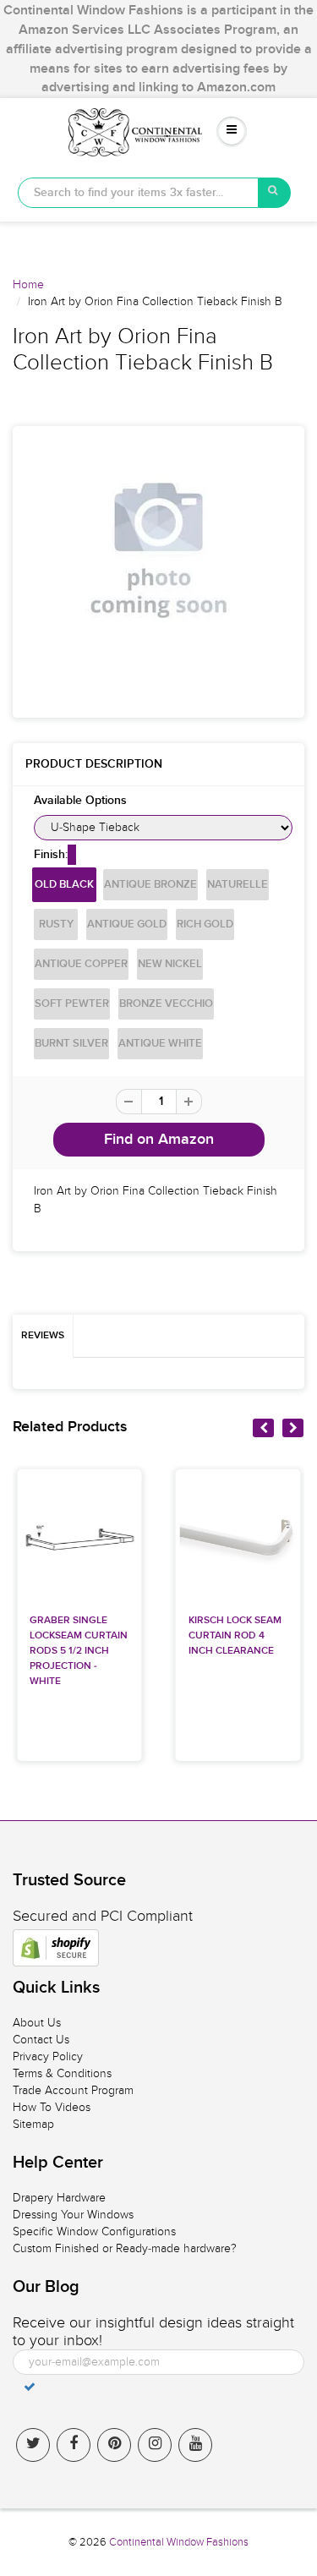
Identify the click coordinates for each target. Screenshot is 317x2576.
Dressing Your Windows (73, 2215)
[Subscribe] (30, 2387)
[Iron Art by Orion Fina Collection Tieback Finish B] (158, 550)
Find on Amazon (159, 1140)
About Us (37, 2023)
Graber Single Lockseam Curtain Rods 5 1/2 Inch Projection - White (79, 1651)
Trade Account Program (73, 2090)
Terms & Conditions (62, 2073)
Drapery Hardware (59, 2198)
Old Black (64, 885)
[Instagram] (155, 2445)
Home (28, 284)
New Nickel (170, 964)
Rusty (56, 924)
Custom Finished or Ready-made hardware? (125, 2248)
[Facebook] (74, 2445)
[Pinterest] (114, 2445)
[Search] (275, 193)
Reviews (43, 1336)
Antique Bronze (150, 885)
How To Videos (52, 2107)
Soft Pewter (72, 1004)
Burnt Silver (71, 1044)
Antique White (160, 1044)
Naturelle (238, 885)
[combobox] (138, 193)
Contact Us (41, 2040)
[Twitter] (33, 2445)
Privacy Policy (48, 2056)
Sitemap (33, 2124)
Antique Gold (127, 924)
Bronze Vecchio (166, 1004)
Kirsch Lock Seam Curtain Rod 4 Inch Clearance (235, 1636)
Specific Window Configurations (94, 2231)
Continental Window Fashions (179, 2542)
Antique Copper (81, 964)
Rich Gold (205, 924)
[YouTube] (195, 2445)
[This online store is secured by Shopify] (56, 1948)
